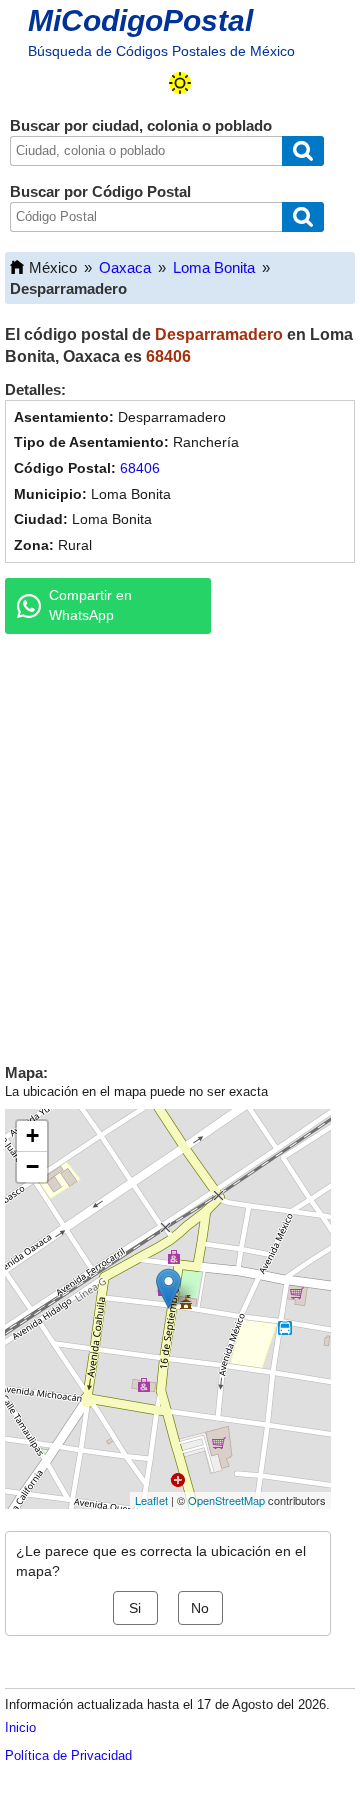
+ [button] (32, 1135)
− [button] (32, 1166)
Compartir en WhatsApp (90, 605)
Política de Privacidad (68, 1755)
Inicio (20, 1727)
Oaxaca (125, 267)
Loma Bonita (214, 267)
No (200, 1608)
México (53, 267)
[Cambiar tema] (180, 83)
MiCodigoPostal (140, 20)
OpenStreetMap (226, 1500)
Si (135, 1608)
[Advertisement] (180, 844)
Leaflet (151, 1500)
